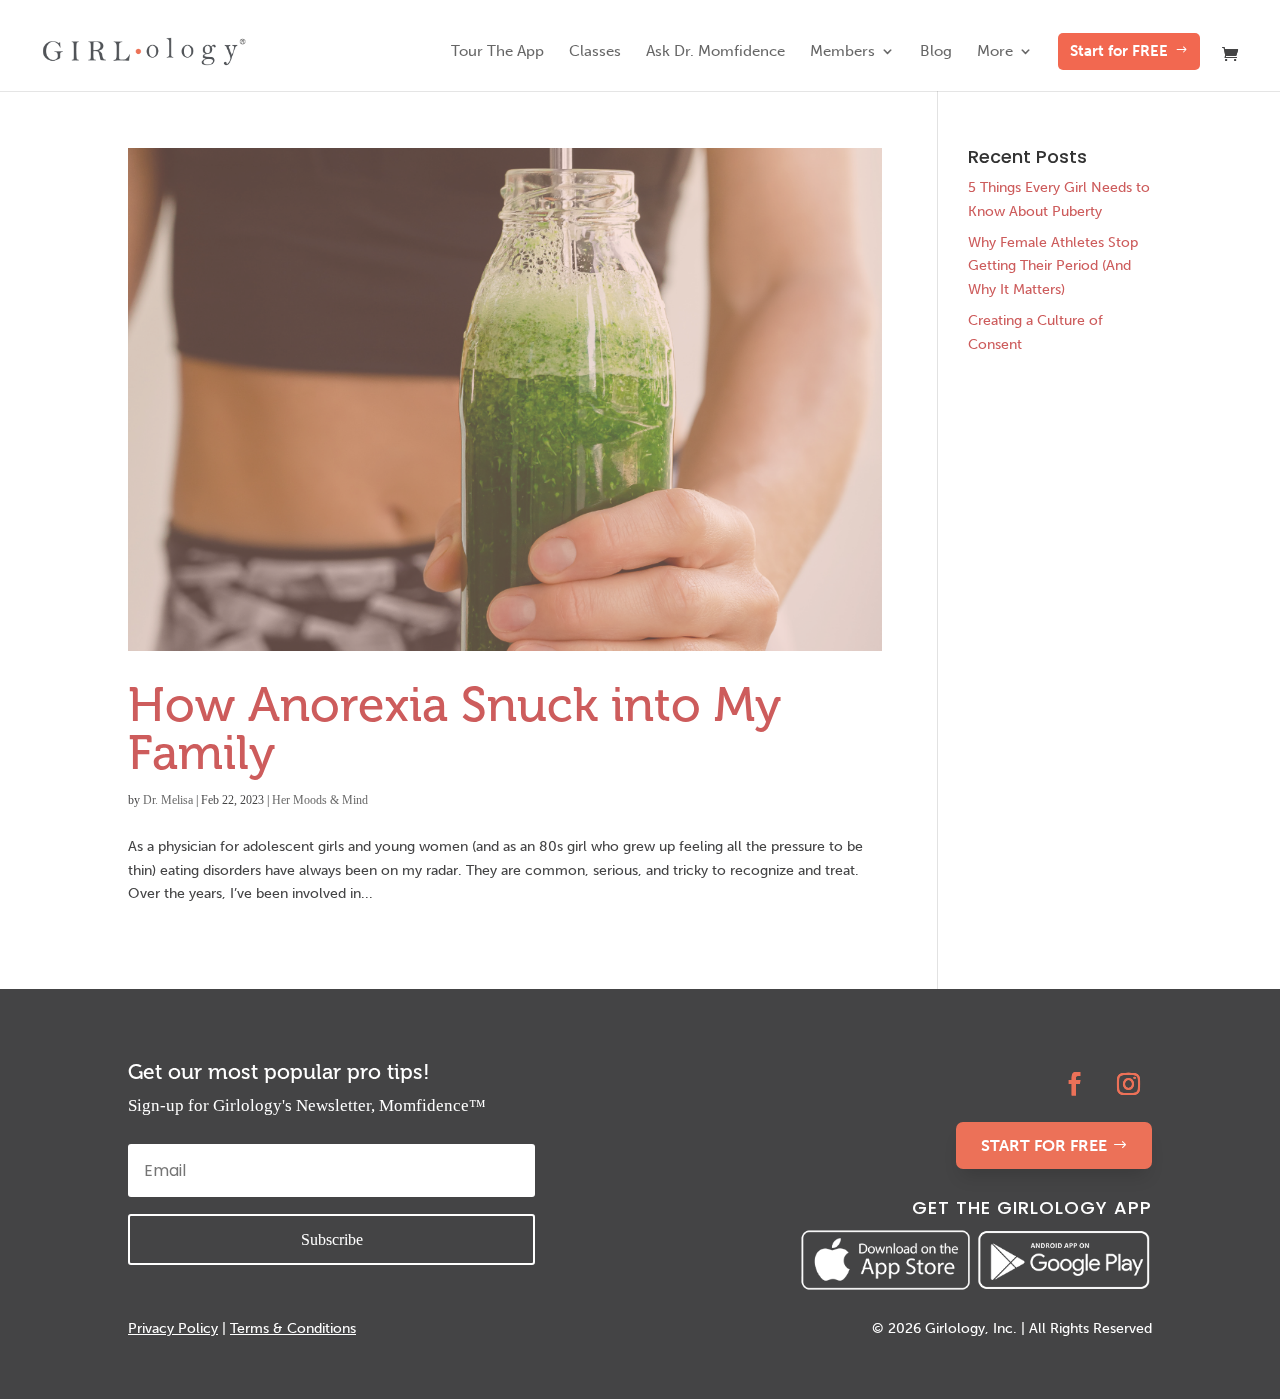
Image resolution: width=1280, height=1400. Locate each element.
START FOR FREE (1044, 1145)
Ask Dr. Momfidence (715, 52)
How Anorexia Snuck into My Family (454, 728)
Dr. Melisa (168, 800)
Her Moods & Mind (320, 800)
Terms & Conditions (293, 1328)
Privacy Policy (173, 1328)
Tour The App (497, 52)
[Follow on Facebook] (1075, 1084)
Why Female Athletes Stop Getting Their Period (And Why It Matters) (1053, 266)
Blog (936, 52)
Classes (595, 52)
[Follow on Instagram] (1129, 1084)
